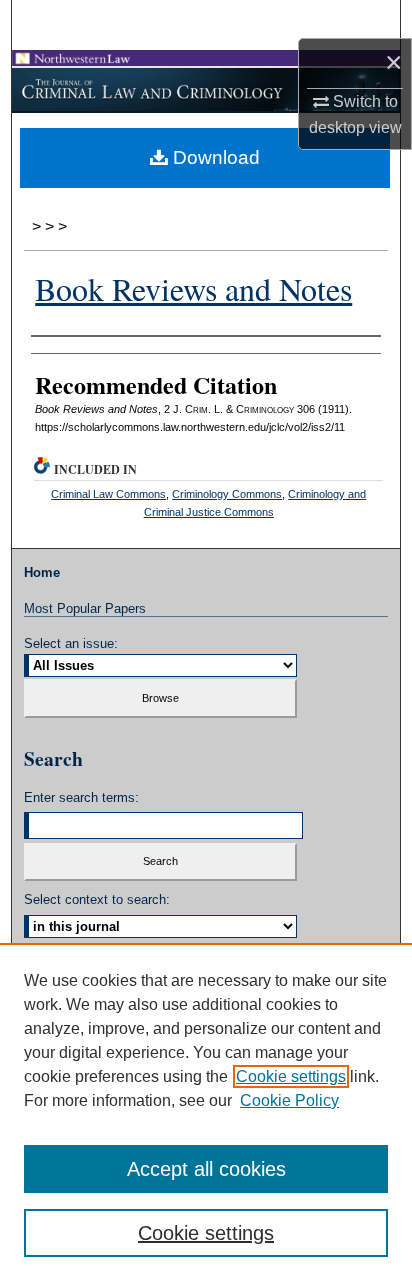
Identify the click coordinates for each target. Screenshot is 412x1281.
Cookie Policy (289, 1100)
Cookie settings (291, 1076)
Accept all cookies (206, 1169)
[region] (206, 1112)
